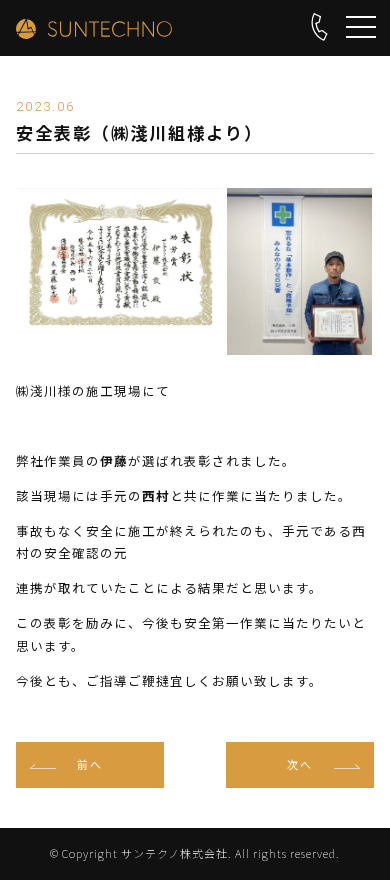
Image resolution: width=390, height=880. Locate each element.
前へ (90, 764)
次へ (300, 764)
